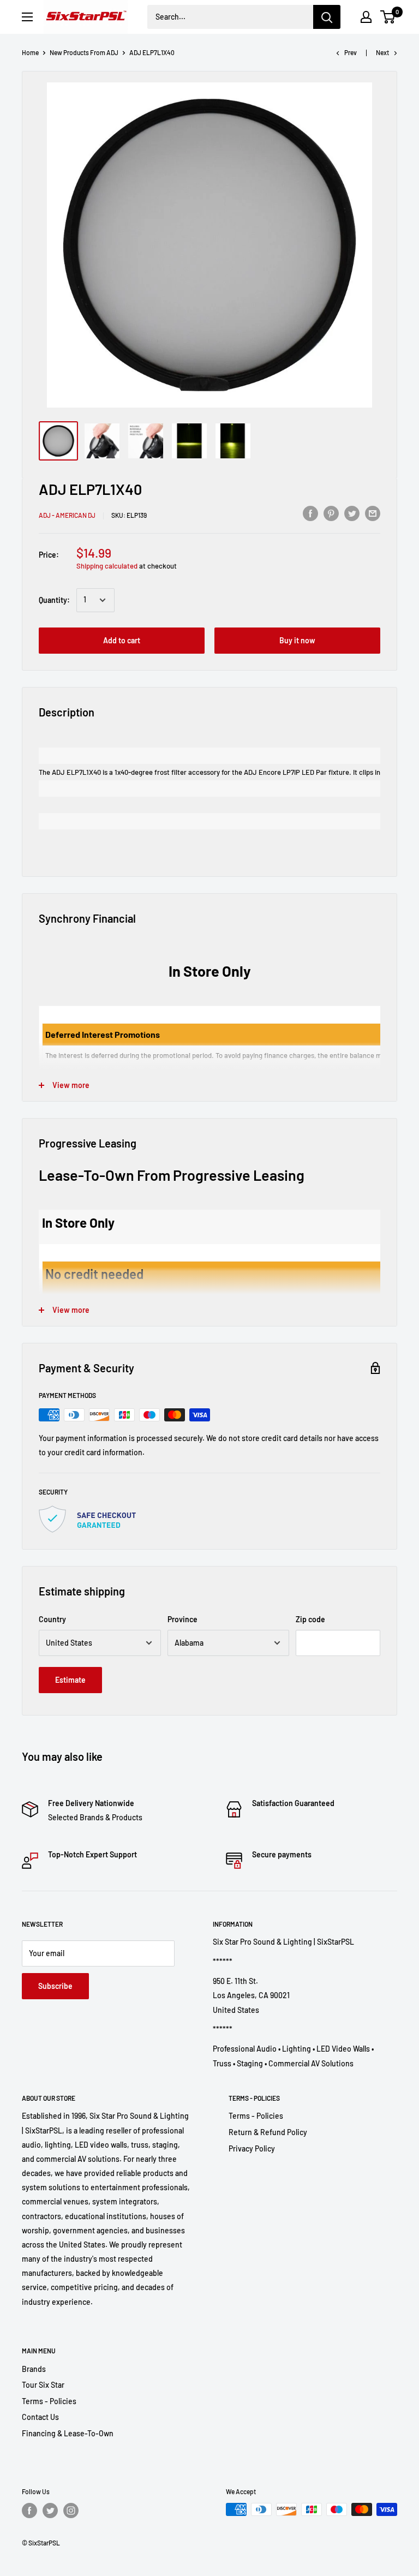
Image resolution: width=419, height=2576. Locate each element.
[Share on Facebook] (310, 513)
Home (30, 52)
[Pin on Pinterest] (331, 513)
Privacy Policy (252, 2148)
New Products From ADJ (84, 52)
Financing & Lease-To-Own (68, 2433)
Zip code (310, 1619)
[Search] (327, 17)
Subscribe (55, 1986)
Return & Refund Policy (268, 2132)
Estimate (70, 1680)
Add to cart (122, 640)
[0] (388, 17)
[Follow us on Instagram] (71, 2511)
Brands (34, 2369)
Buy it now (297, 640)
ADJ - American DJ (67, 515)
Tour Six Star (43, 2385)
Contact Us (40, 2417)
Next (382, 52)
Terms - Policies (256, 2116)
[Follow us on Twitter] (50, 2511)
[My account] (366, 17)
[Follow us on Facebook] (29, 2511)
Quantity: (54, 600)
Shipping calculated (107, 566)
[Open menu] (27, 17)
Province (182, 1619)
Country (52, 1619)
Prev (351, 52)
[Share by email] (373, 513)
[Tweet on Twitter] (352, 513)
